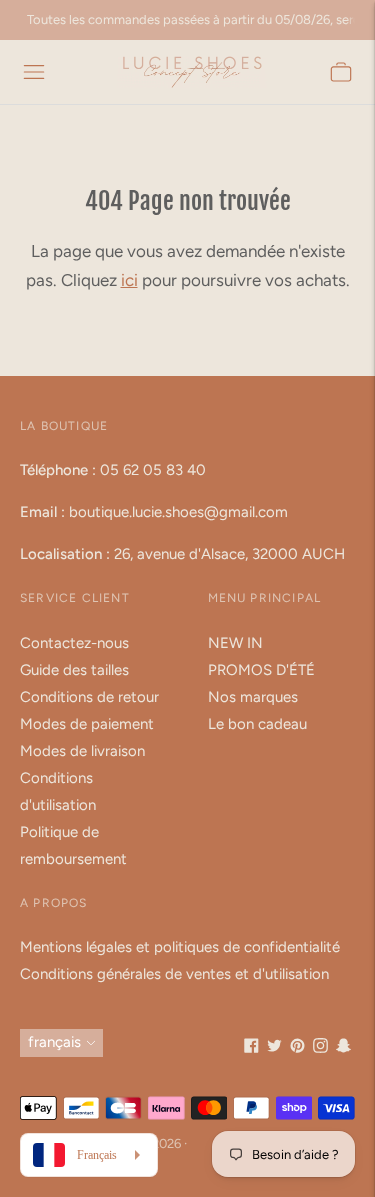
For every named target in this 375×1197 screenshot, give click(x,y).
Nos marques (253, 697)
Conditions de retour (89, 697)
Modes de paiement (87, 724)
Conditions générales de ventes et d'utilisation (174, 974)
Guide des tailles (74, 670)
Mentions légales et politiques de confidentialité (180, 947)
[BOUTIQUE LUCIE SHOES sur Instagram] (320, 1048)
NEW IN (235, 643)
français (54, 1042)
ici (129, 280)
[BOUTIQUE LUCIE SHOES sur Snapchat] (343, 1048)
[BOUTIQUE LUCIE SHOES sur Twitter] (274, 1048)
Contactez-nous (74, 643)
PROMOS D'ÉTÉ (261, 670)
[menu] (34, 72)
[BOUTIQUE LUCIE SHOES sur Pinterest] (297, 1048)
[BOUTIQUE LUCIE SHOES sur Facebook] (251, 1048)
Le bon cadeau (257, 724)
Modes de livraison (82, 751)
